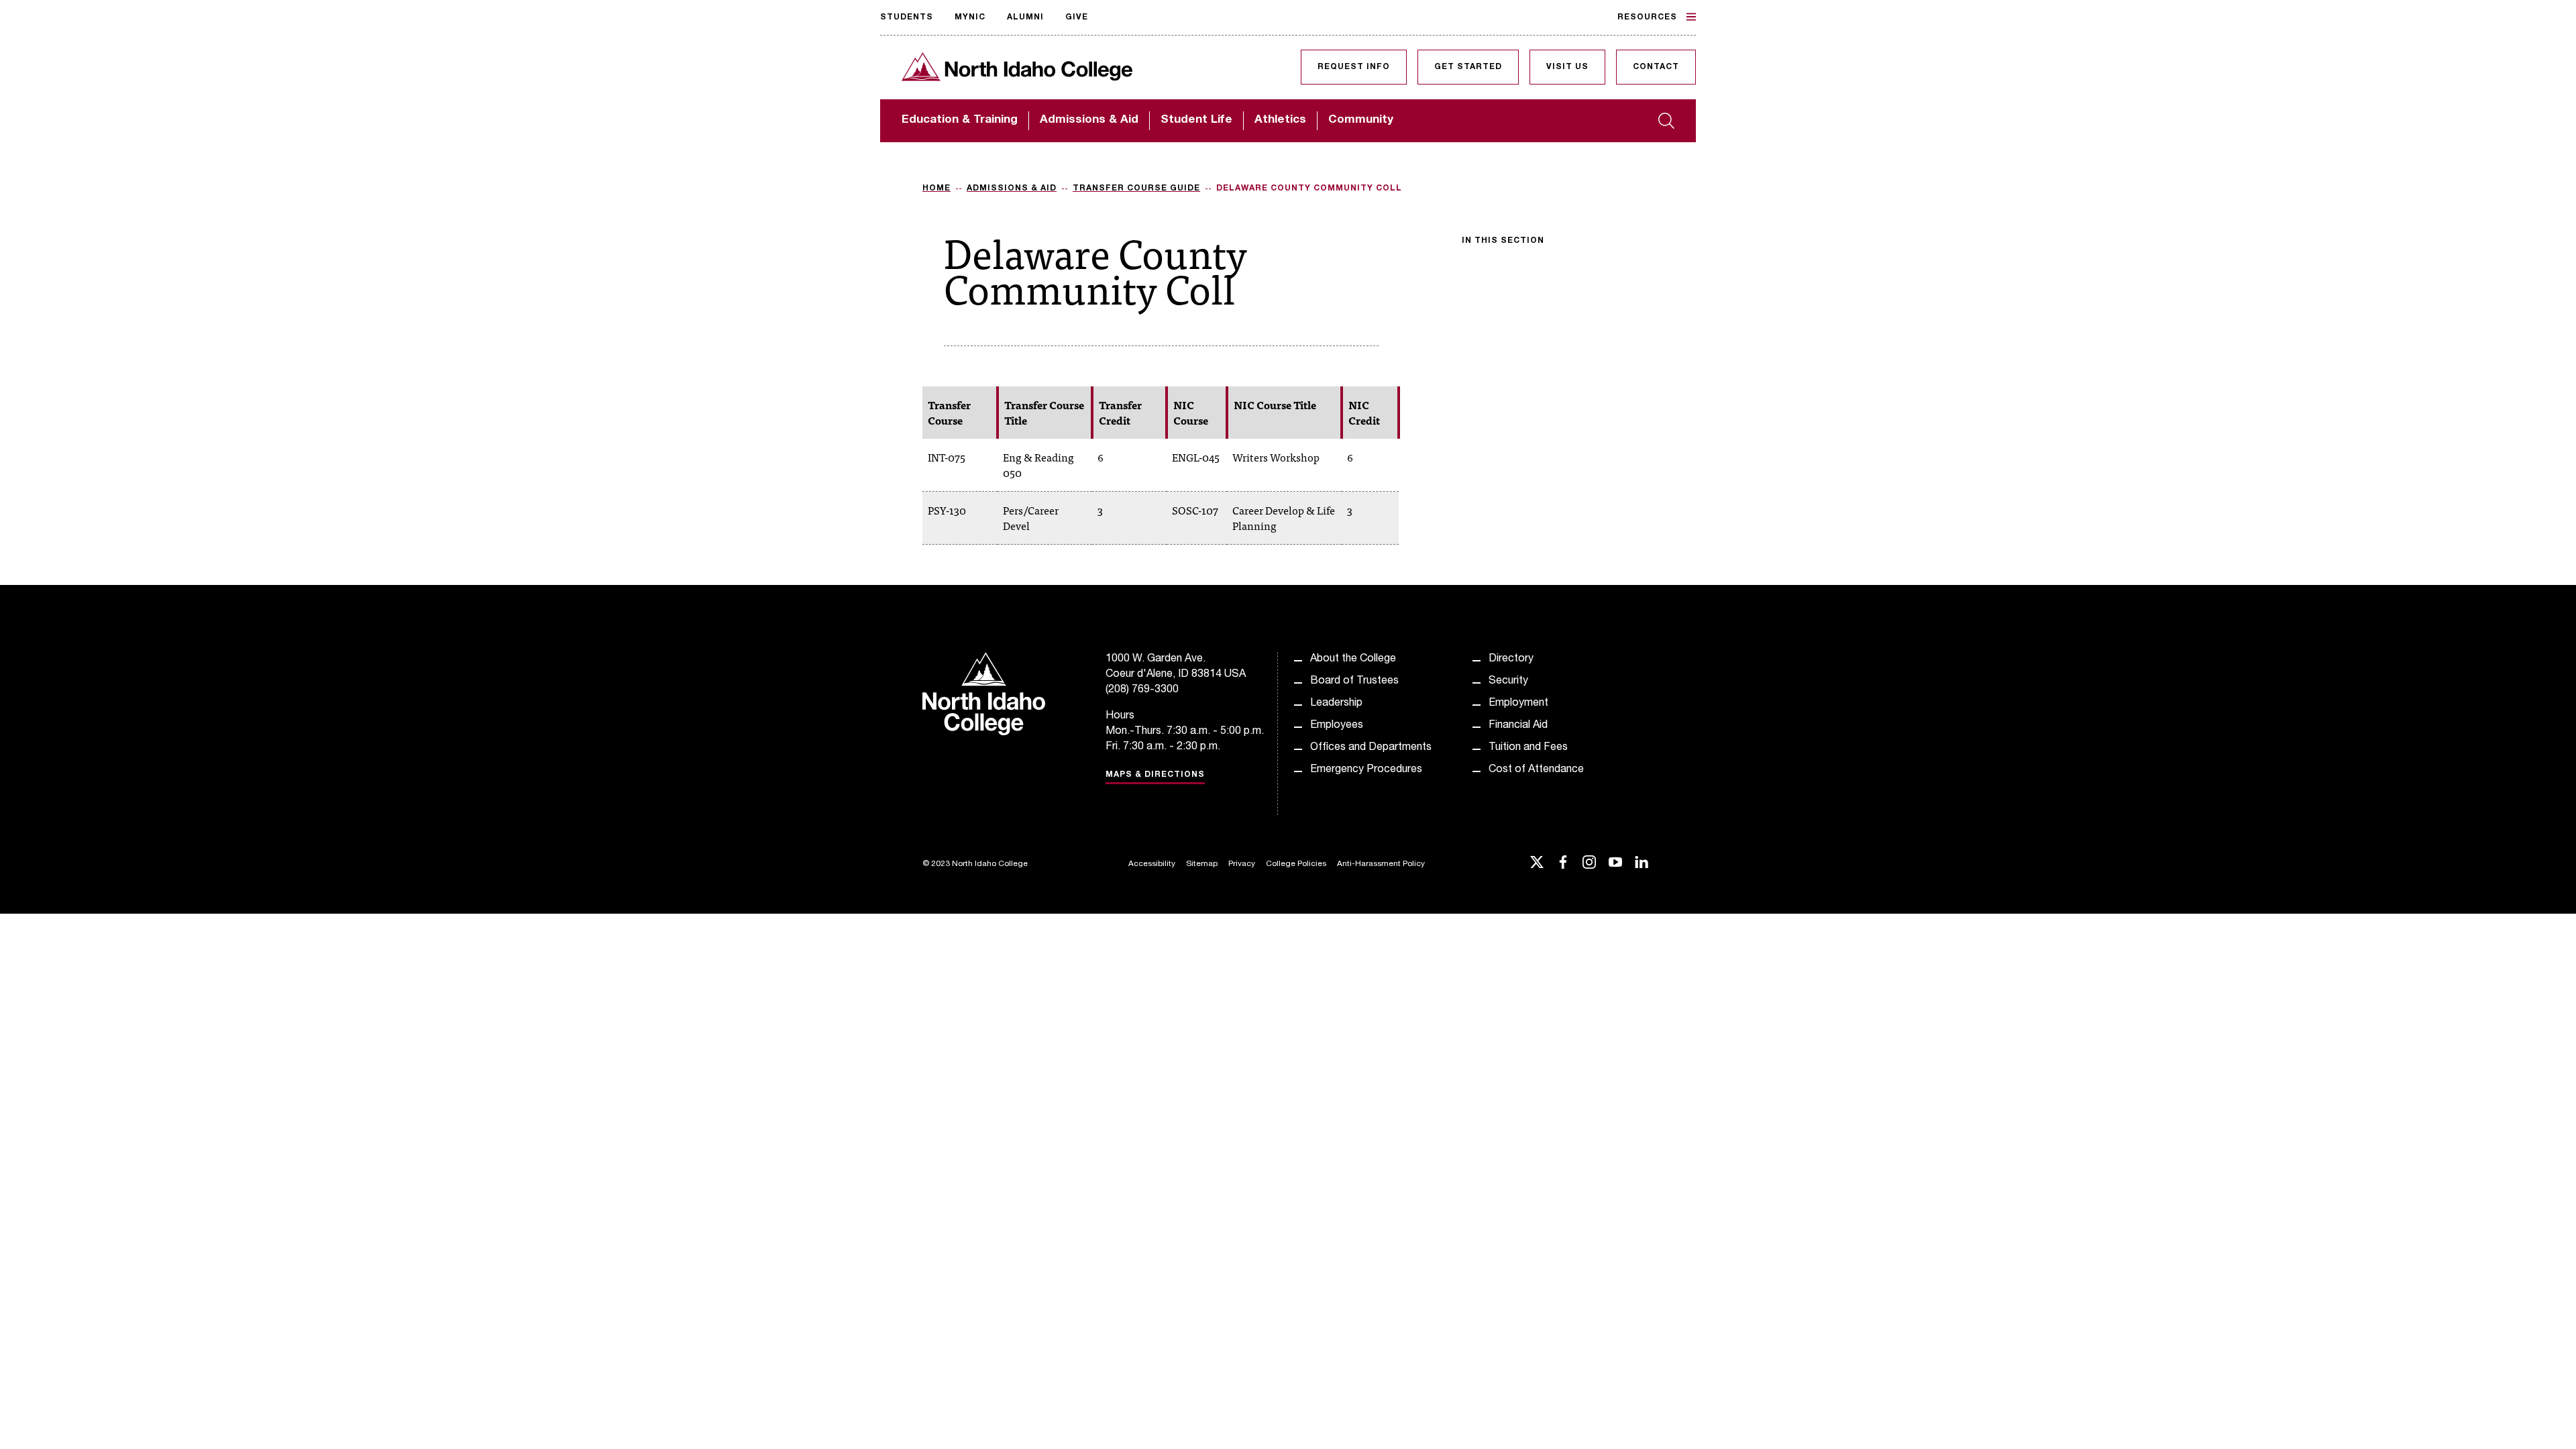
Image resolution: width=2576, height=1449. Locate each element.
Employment (1518, 704)
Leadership (1336, 704)
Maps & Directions (1155, 775)
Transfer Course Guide (1136, 189)
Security (1508, 682)
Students (907, 17)
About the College (1353, 659)
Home (936, 189)
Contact (1656, 67)
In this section (1503, 241)
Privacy (1242, 864)
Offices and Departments (1371, 748)
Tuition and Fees (1528, 748)
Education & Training (960, 120)
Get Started (1468, 67)
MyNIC (970, 17)
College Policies (1296, 864)
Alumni (1025, 17)
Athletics (1280, 120)
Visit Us (1567, 67)
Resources (1647, 17)
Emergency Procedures (1366, 770)
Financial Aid (1518, 726)
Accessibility (1152, 864)
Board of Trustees (1354, 682)
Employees (1337, 726)
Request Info (1354, 67)
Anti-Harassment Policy (1381, 864)
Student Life (1196, 120)
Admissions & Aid (1089, 120)
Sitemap (1202, 864)
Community (1361, 120)
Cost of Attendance (1536, 770)
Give (1077, 17)
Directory (1511, 659)
